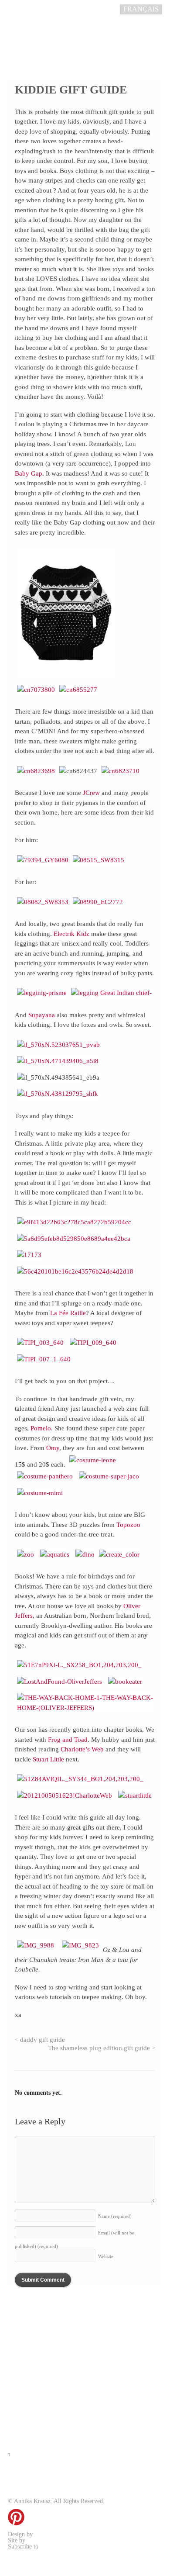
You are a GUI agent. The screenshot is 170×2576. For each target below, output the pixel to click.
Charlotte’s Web (82, 1749)
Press (27, 2389)
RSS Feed (52, 2547)
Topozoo (128, 1525)
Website (106, 2256)
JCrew (91, 793)
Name (115, 2216)
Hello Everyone (46, 2540)
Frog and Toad (68, 1740)
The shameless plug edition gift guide (99, 2048)
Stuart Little (48, 1759)
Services (37, 2349)
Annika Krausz (52, 2534)
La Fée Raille (68, 1313)
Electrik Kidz (71, 934)
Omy (53, 1448)
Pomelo (41, 1428)
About (29, 2329)
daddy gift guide (42, 2040)
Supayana (42, 1015)
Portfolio (42, 2369)
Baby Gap (29, 473)
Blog (26, 2309)
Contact (37, 2409)
